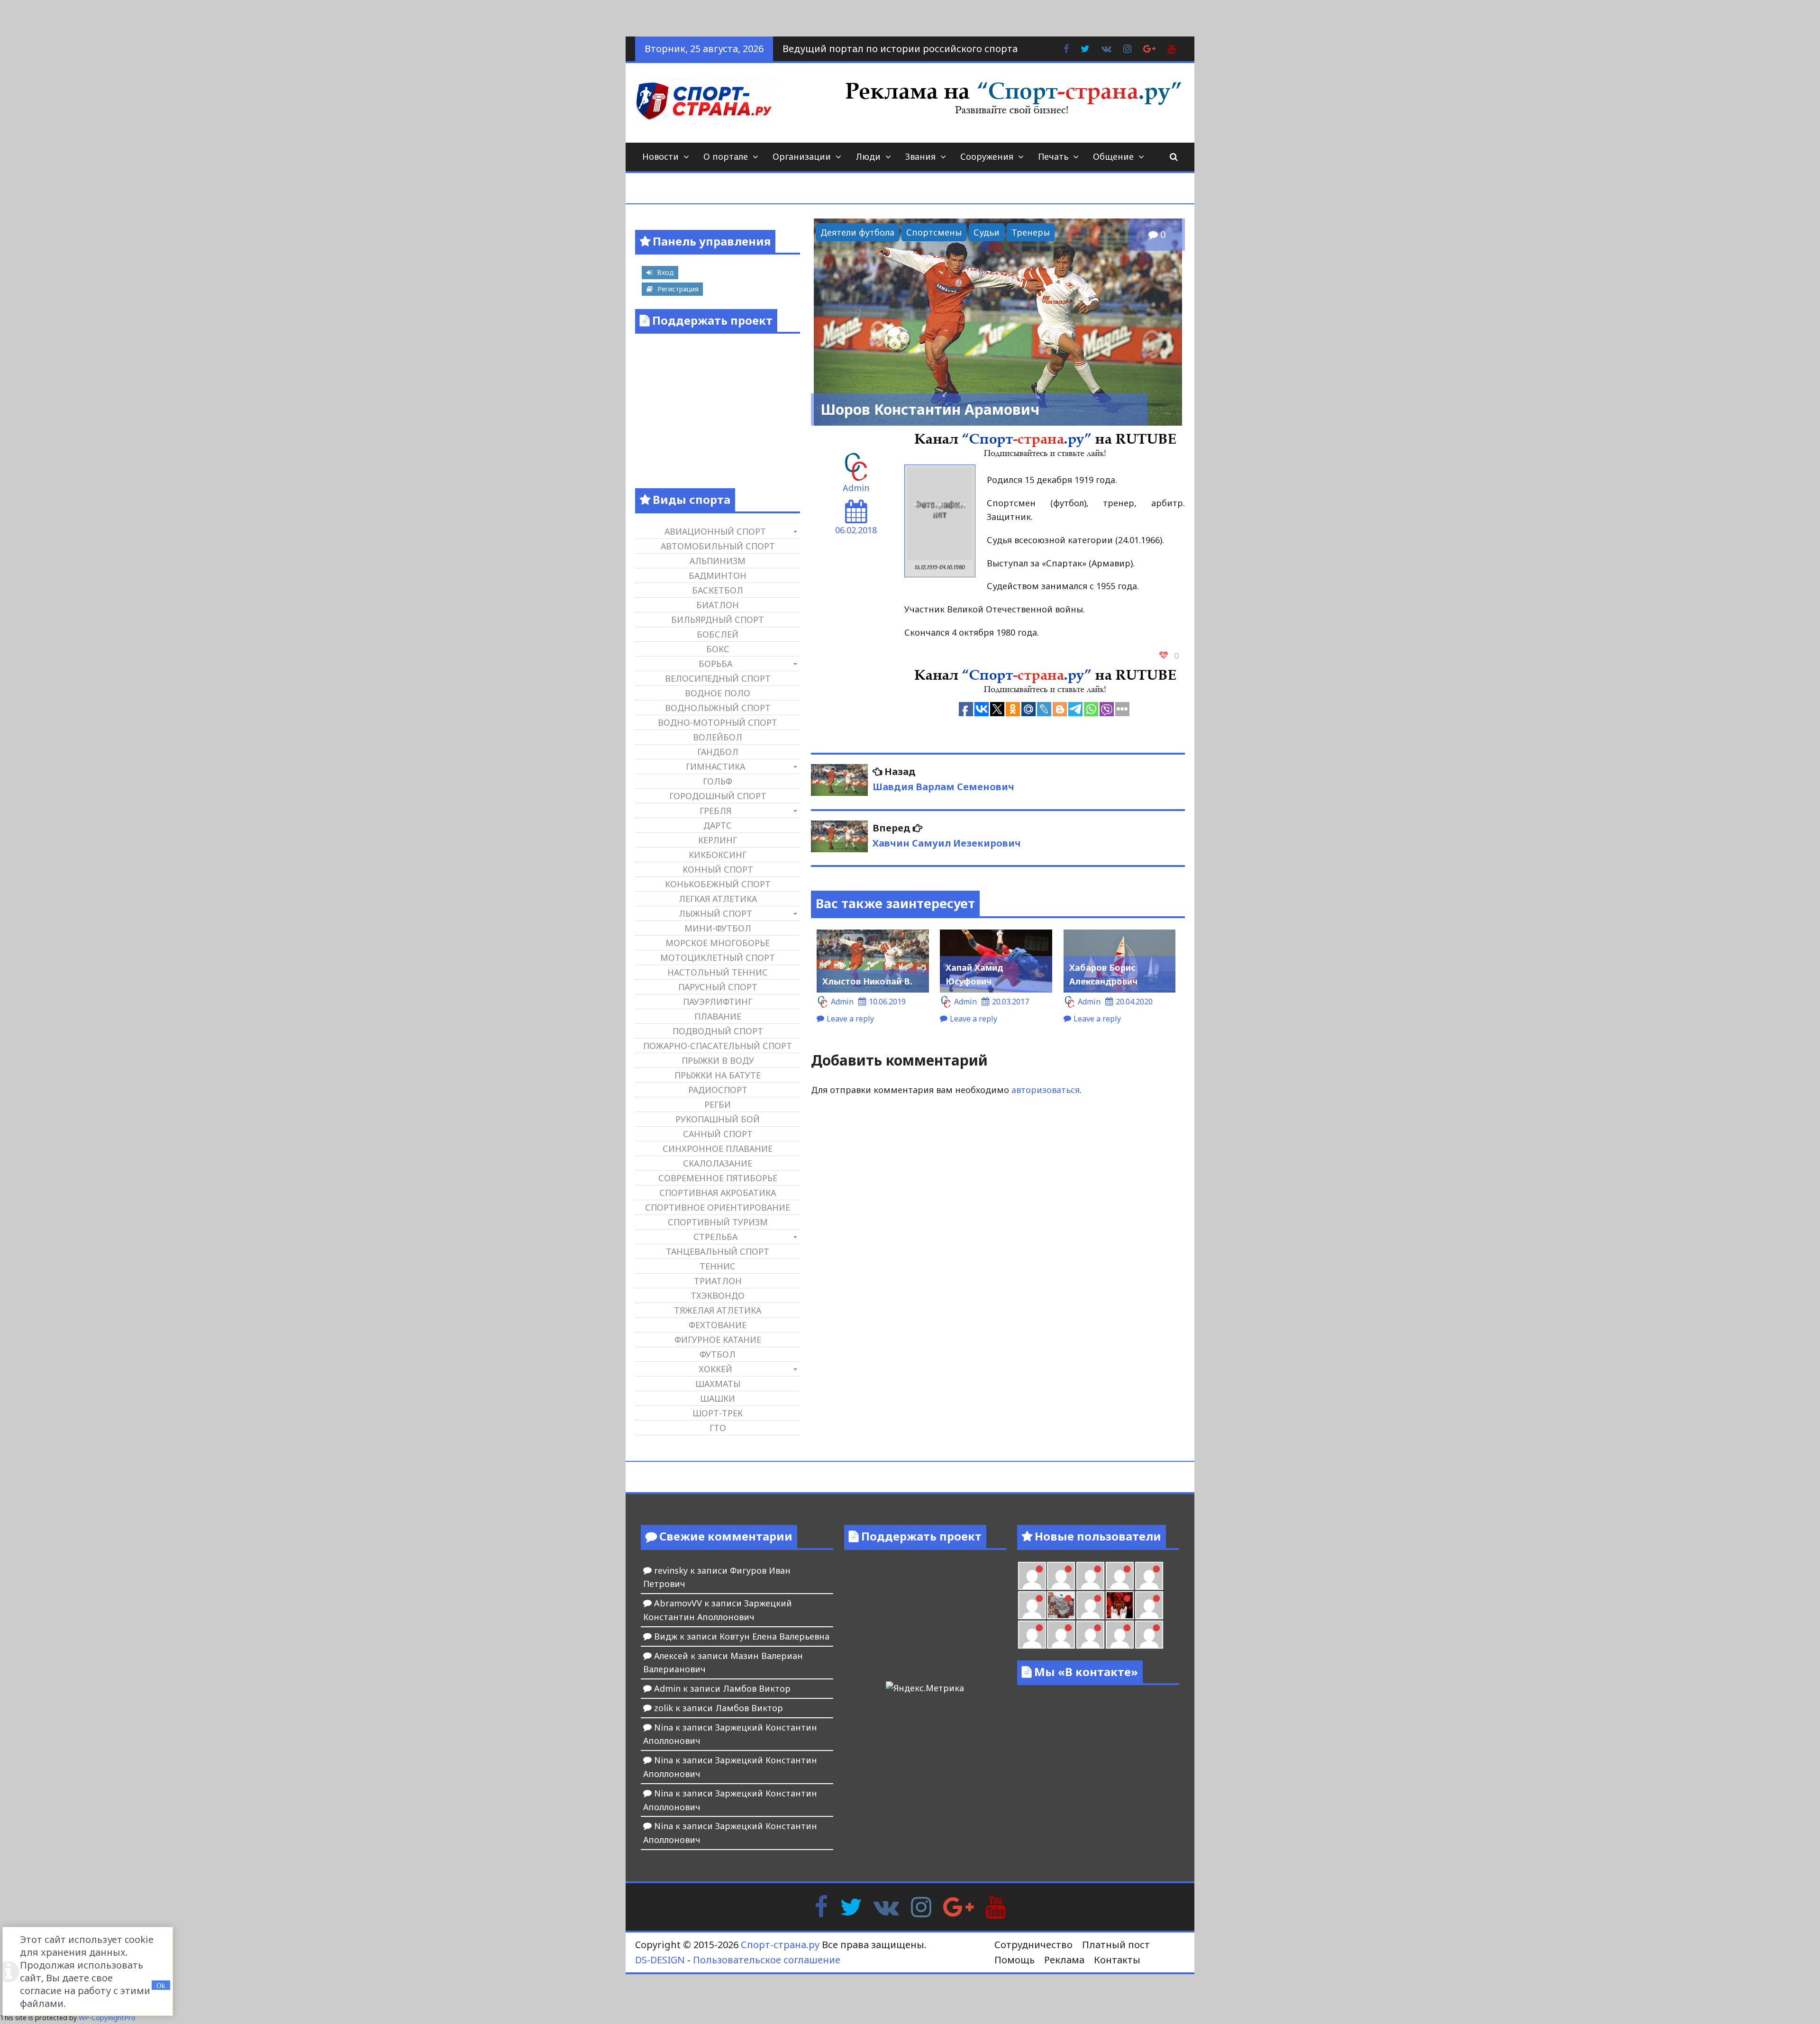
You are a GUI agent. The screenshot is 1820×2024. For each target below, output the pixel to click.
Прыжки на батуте (718, 1075)
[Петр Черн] (1061, 1576)
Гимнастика (715, 766)
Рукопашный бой (718, 1119)
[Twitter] (851, 1905)
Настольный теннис (718, 972)
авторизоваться (1046, 1090)
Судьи (987, 232)
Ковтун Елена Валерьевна (774, 1636)
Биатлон (718, 605)
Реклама (1064, 1960)
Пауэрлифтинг (718, 1002)
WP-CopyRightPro (107, 2018)
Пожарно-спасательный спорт (718, 1046)
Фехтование (718, 1325)
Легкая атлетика (718, 899)
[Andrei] (1032, 1635)
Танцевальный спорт (718, 1251)
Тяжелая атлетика (718, 1310)
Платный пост (1116, 1945)
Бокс (718, 649)
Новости (660, 156)
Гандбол (718, 752)
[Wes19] (1061, 1605)
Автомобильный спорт (718, 546)
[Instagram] (921, 1905)
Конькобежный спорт (718, 884)
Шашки (718, 1398)
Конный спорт (718, 869)
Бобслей (718, 634)
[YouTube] (996, 1905)
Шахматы (718, 1384)
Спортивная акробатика (718, 1193)
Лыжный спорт (715, 913)
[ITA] (1090, 1605)
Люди (868, 156)
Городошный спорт (718, 796)
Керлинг (718, 840)
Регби (718, 1104)
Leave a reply (850, 1019)
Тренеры (1031, 232)
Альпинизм (718, 561)
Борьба (715, 664)
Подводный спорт (718, 1031)
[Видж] (1120, 1635)
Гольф (718, 781)
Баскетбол (718, 590)
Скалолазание (718, 1163)
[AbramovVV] (1090, 1635)
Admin (856, 488)
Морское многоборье (718, 943)
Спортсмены (934, 232)
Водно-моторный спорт (718, 722)
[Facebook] (821, 1905)
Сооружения (987, 156)
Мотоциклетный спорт (718, 957)
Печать (1053, 156)
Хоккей (715, 1369)
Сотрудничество (1033, 1945)
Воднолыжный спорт (718, 708)
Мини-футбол (718, 928)
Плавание (718, 1016)
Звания (920, 156)
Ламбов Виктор (757, 1688)
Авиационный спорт (715, 531)
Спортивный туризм (718, 1222)
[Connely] (1120, 1576)
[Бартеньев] (1149, 1605)
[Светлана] (1149, 1576)
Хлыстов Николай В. (867, 981)
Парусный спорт (718, 987)
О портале (726, 156)
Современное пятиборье (718, 1178)
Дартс (718, 825)
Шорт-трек (718, 1413)
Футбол (718, 1354)
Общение (1113, 156)
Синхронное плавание (718, 1149)
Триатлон (718, 1281)
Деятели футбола (857, 232)
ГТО (718, 1428)
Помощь (1015, 1960)
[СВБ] (1061, 1635)
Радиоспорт (718, 1090)
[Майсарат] (1120, 1605)
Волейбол (718, 737)
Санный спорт (718, 1134)
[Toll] (1032, 1576)
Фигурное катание (718, 1340)
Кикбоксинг (718, 855)
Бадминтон (718, 575)
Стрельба (715, 1237)
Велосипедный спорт (718, 678)
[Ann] (1090, 1576)
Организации (802, 156)
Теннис (718, 1266)
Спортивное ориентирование (718, 1207)
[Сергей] (1149, 1635)
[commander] (1032, 1605)
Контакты (1117, 1960)
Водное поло (718, 693)
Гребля (715, 811)
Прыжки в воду (718, 1060)
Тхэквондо (718, 1295)
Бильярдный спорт (718, 620)
